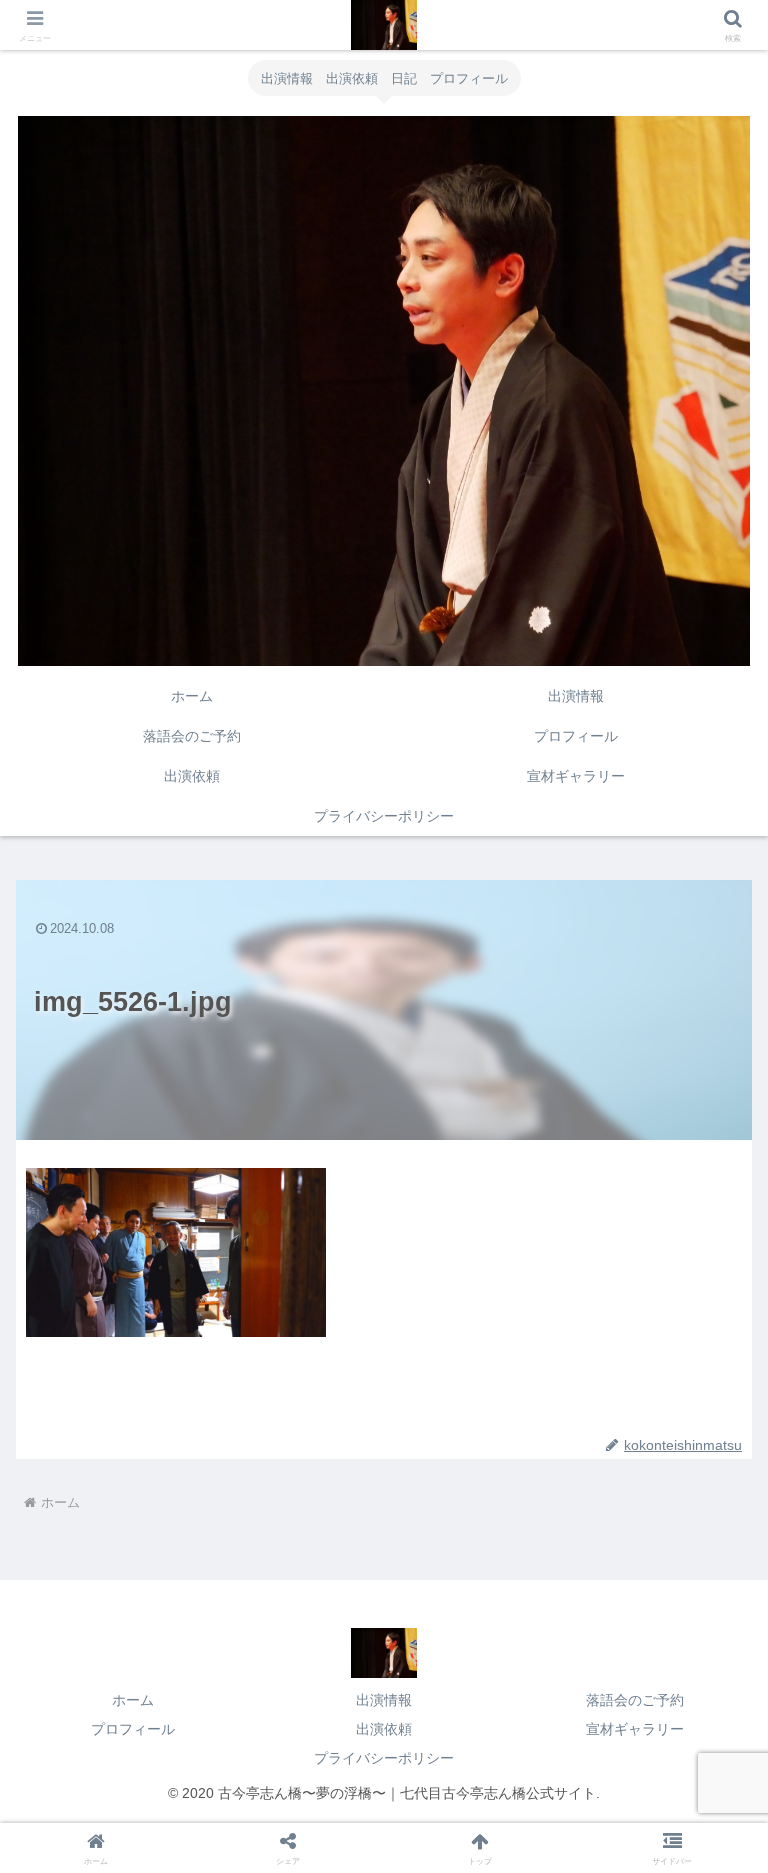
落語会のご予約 (635, 1700)
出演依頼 (384, 1729)
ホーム (133, 1700)
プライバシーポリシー (384, 1758)
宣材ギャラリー (635, 1729)
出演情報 (384, 1700)
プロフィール (133, 1729)
